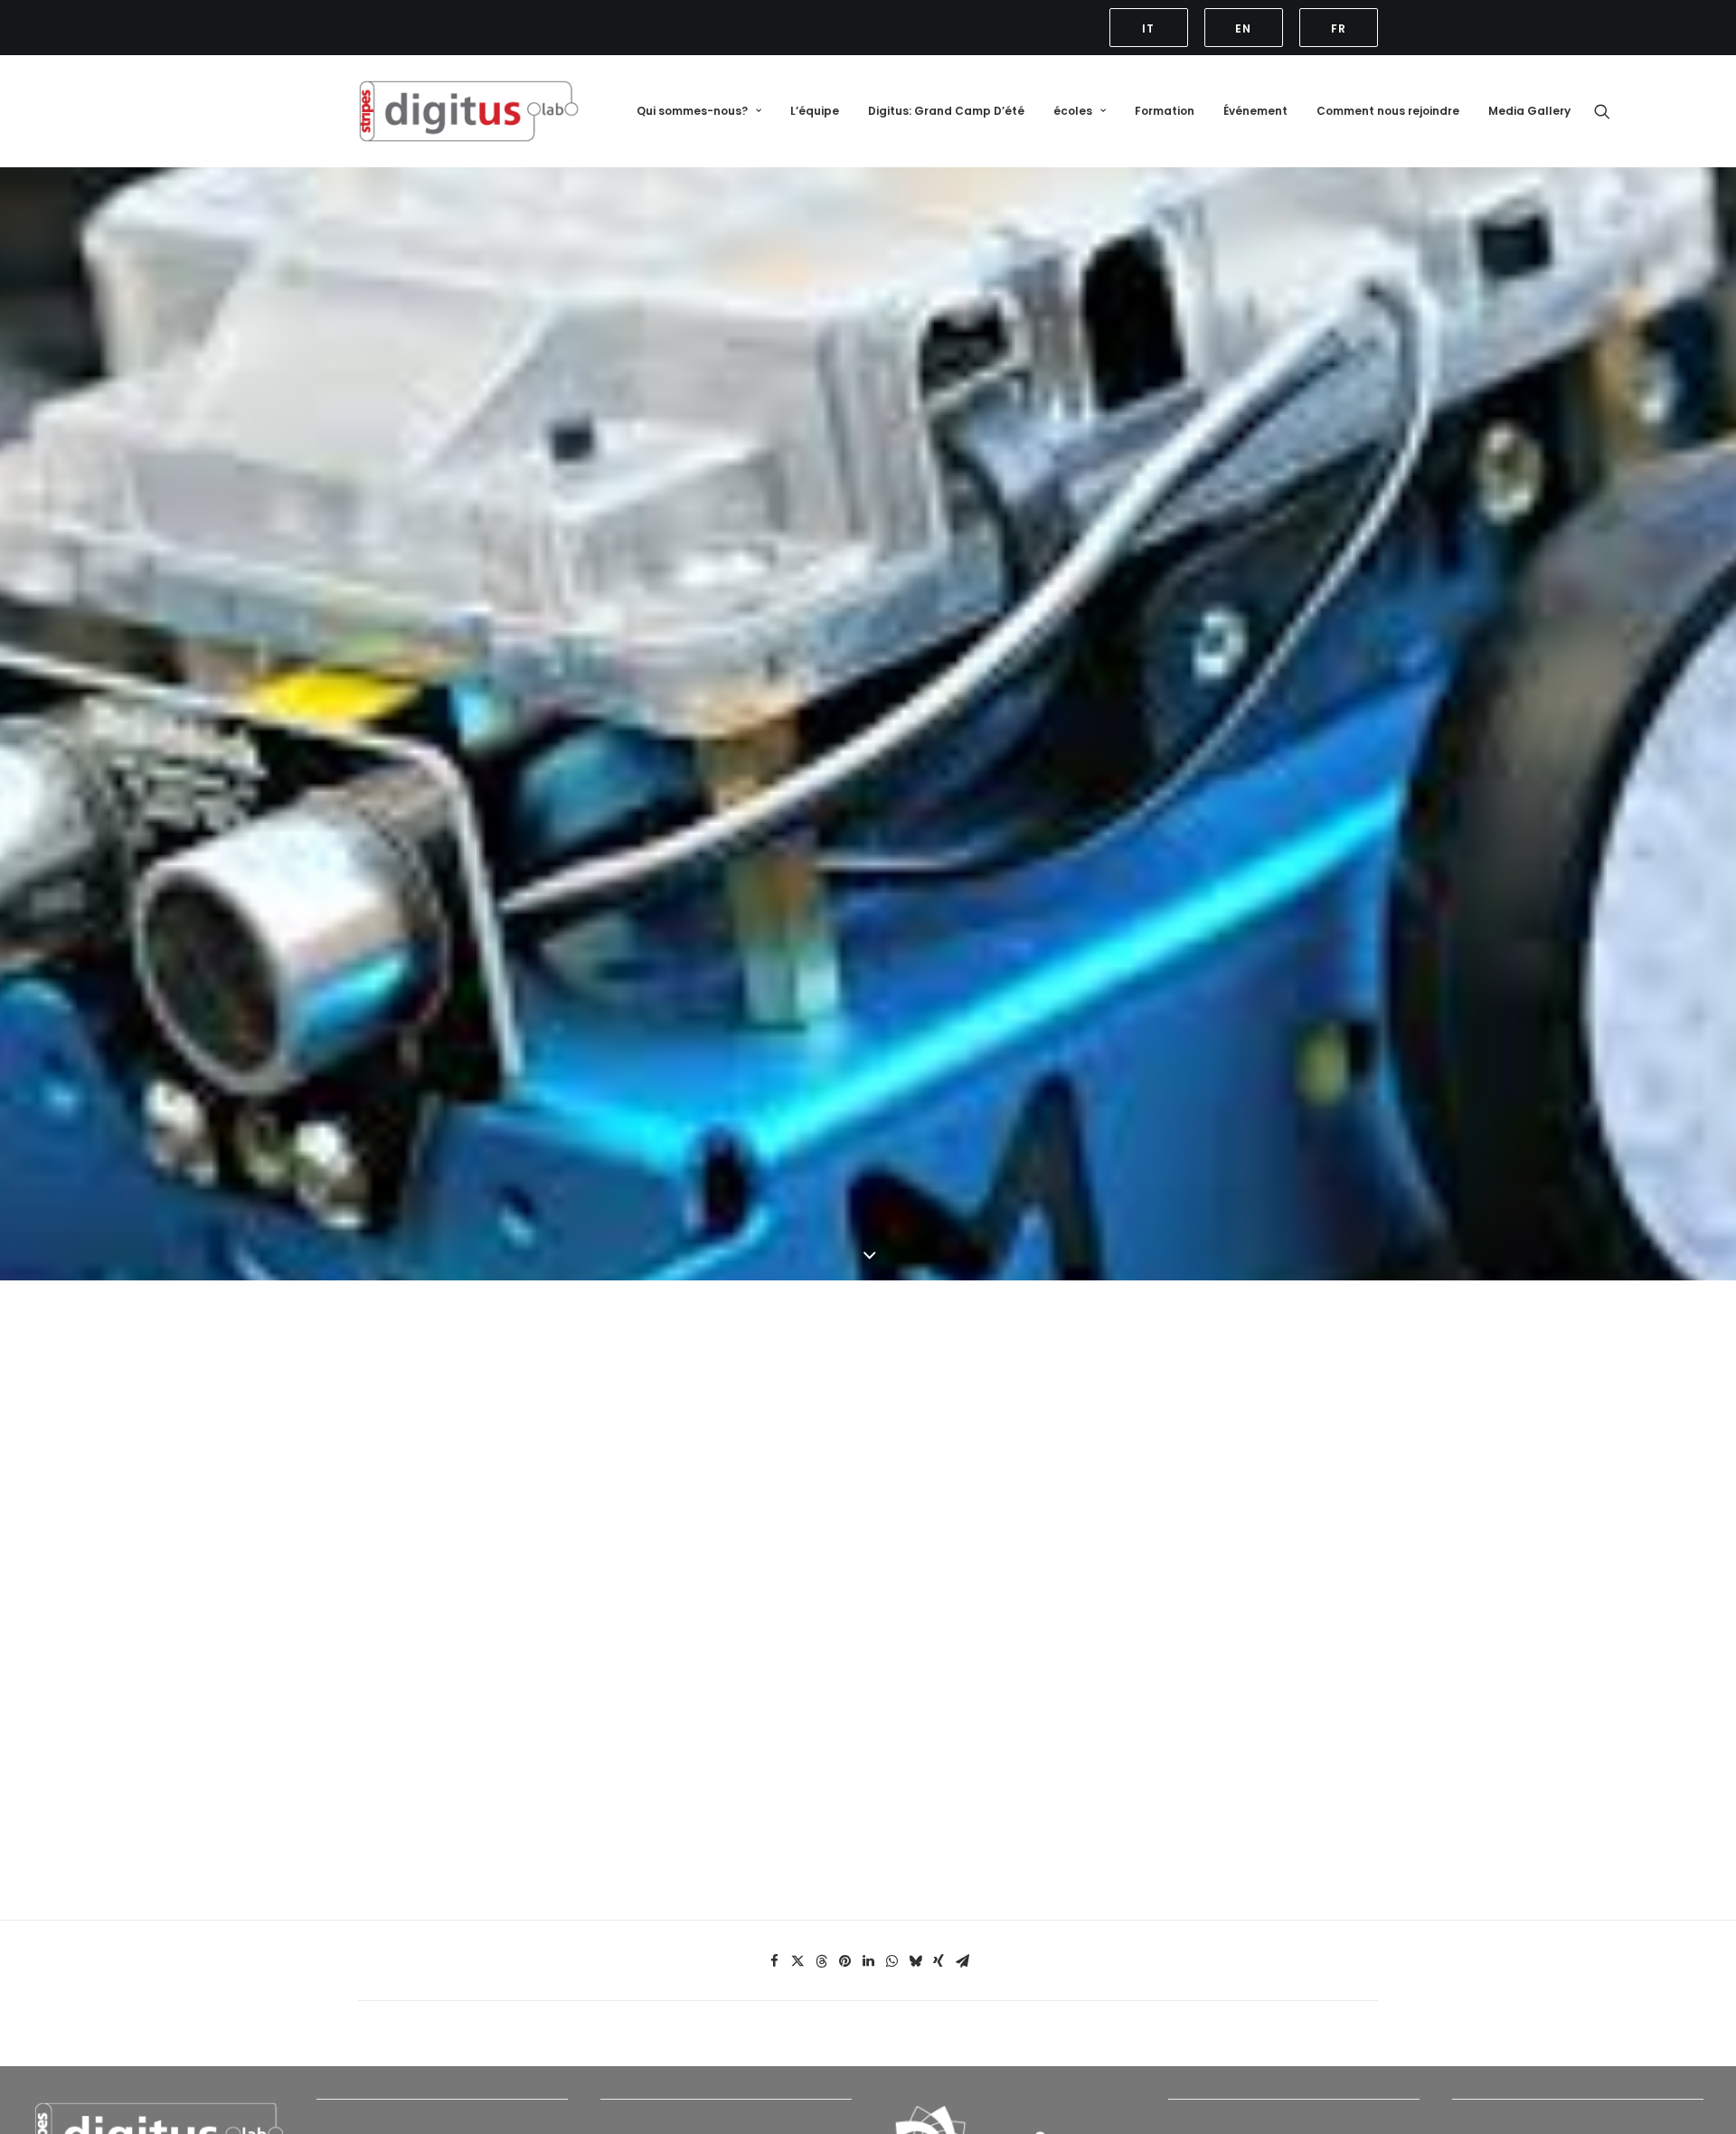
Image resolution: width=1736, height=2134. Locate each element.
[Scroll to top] (1702, 2064)
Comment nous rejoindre (1388, 111)
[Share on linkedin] (868, 1961)
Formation (1165, 111)
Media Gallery (1529, 111)
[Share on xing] (939, 1961)
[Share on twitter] (797, 1961)
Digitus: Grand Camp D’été (946, 111)
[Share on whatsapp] (892, 1961)
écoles (1073, 111)
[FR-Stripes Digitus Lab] (469, 111)
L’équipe (815, 111)
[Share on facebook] (774, 1961)
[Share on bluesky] (915, 1961)
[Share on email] (962, 1961)
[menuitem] (1152, 28)
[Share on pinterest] (844, 1961)
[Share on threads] (821, 1961)
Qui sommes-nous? (692, 111)
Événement (1255, 111)
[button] (1152, 28)
